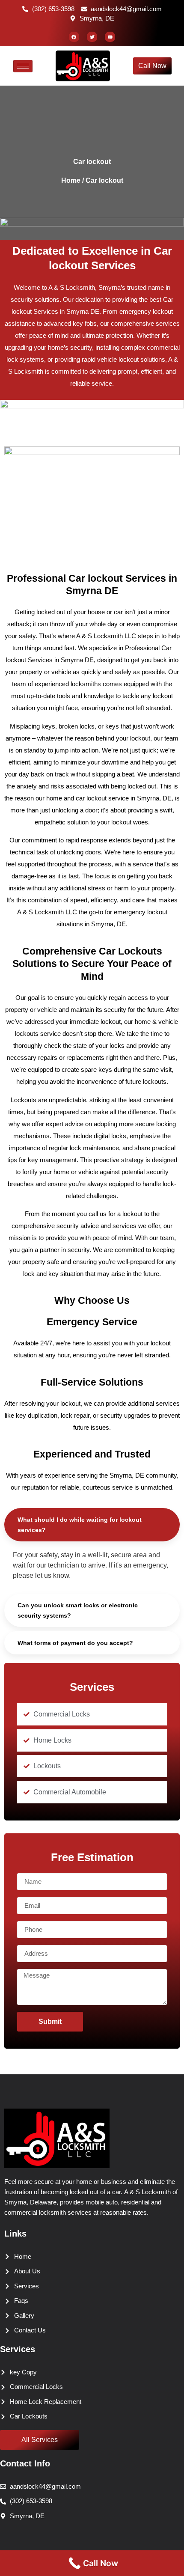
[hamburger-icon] (23, 66)
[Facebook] (74, 37)
